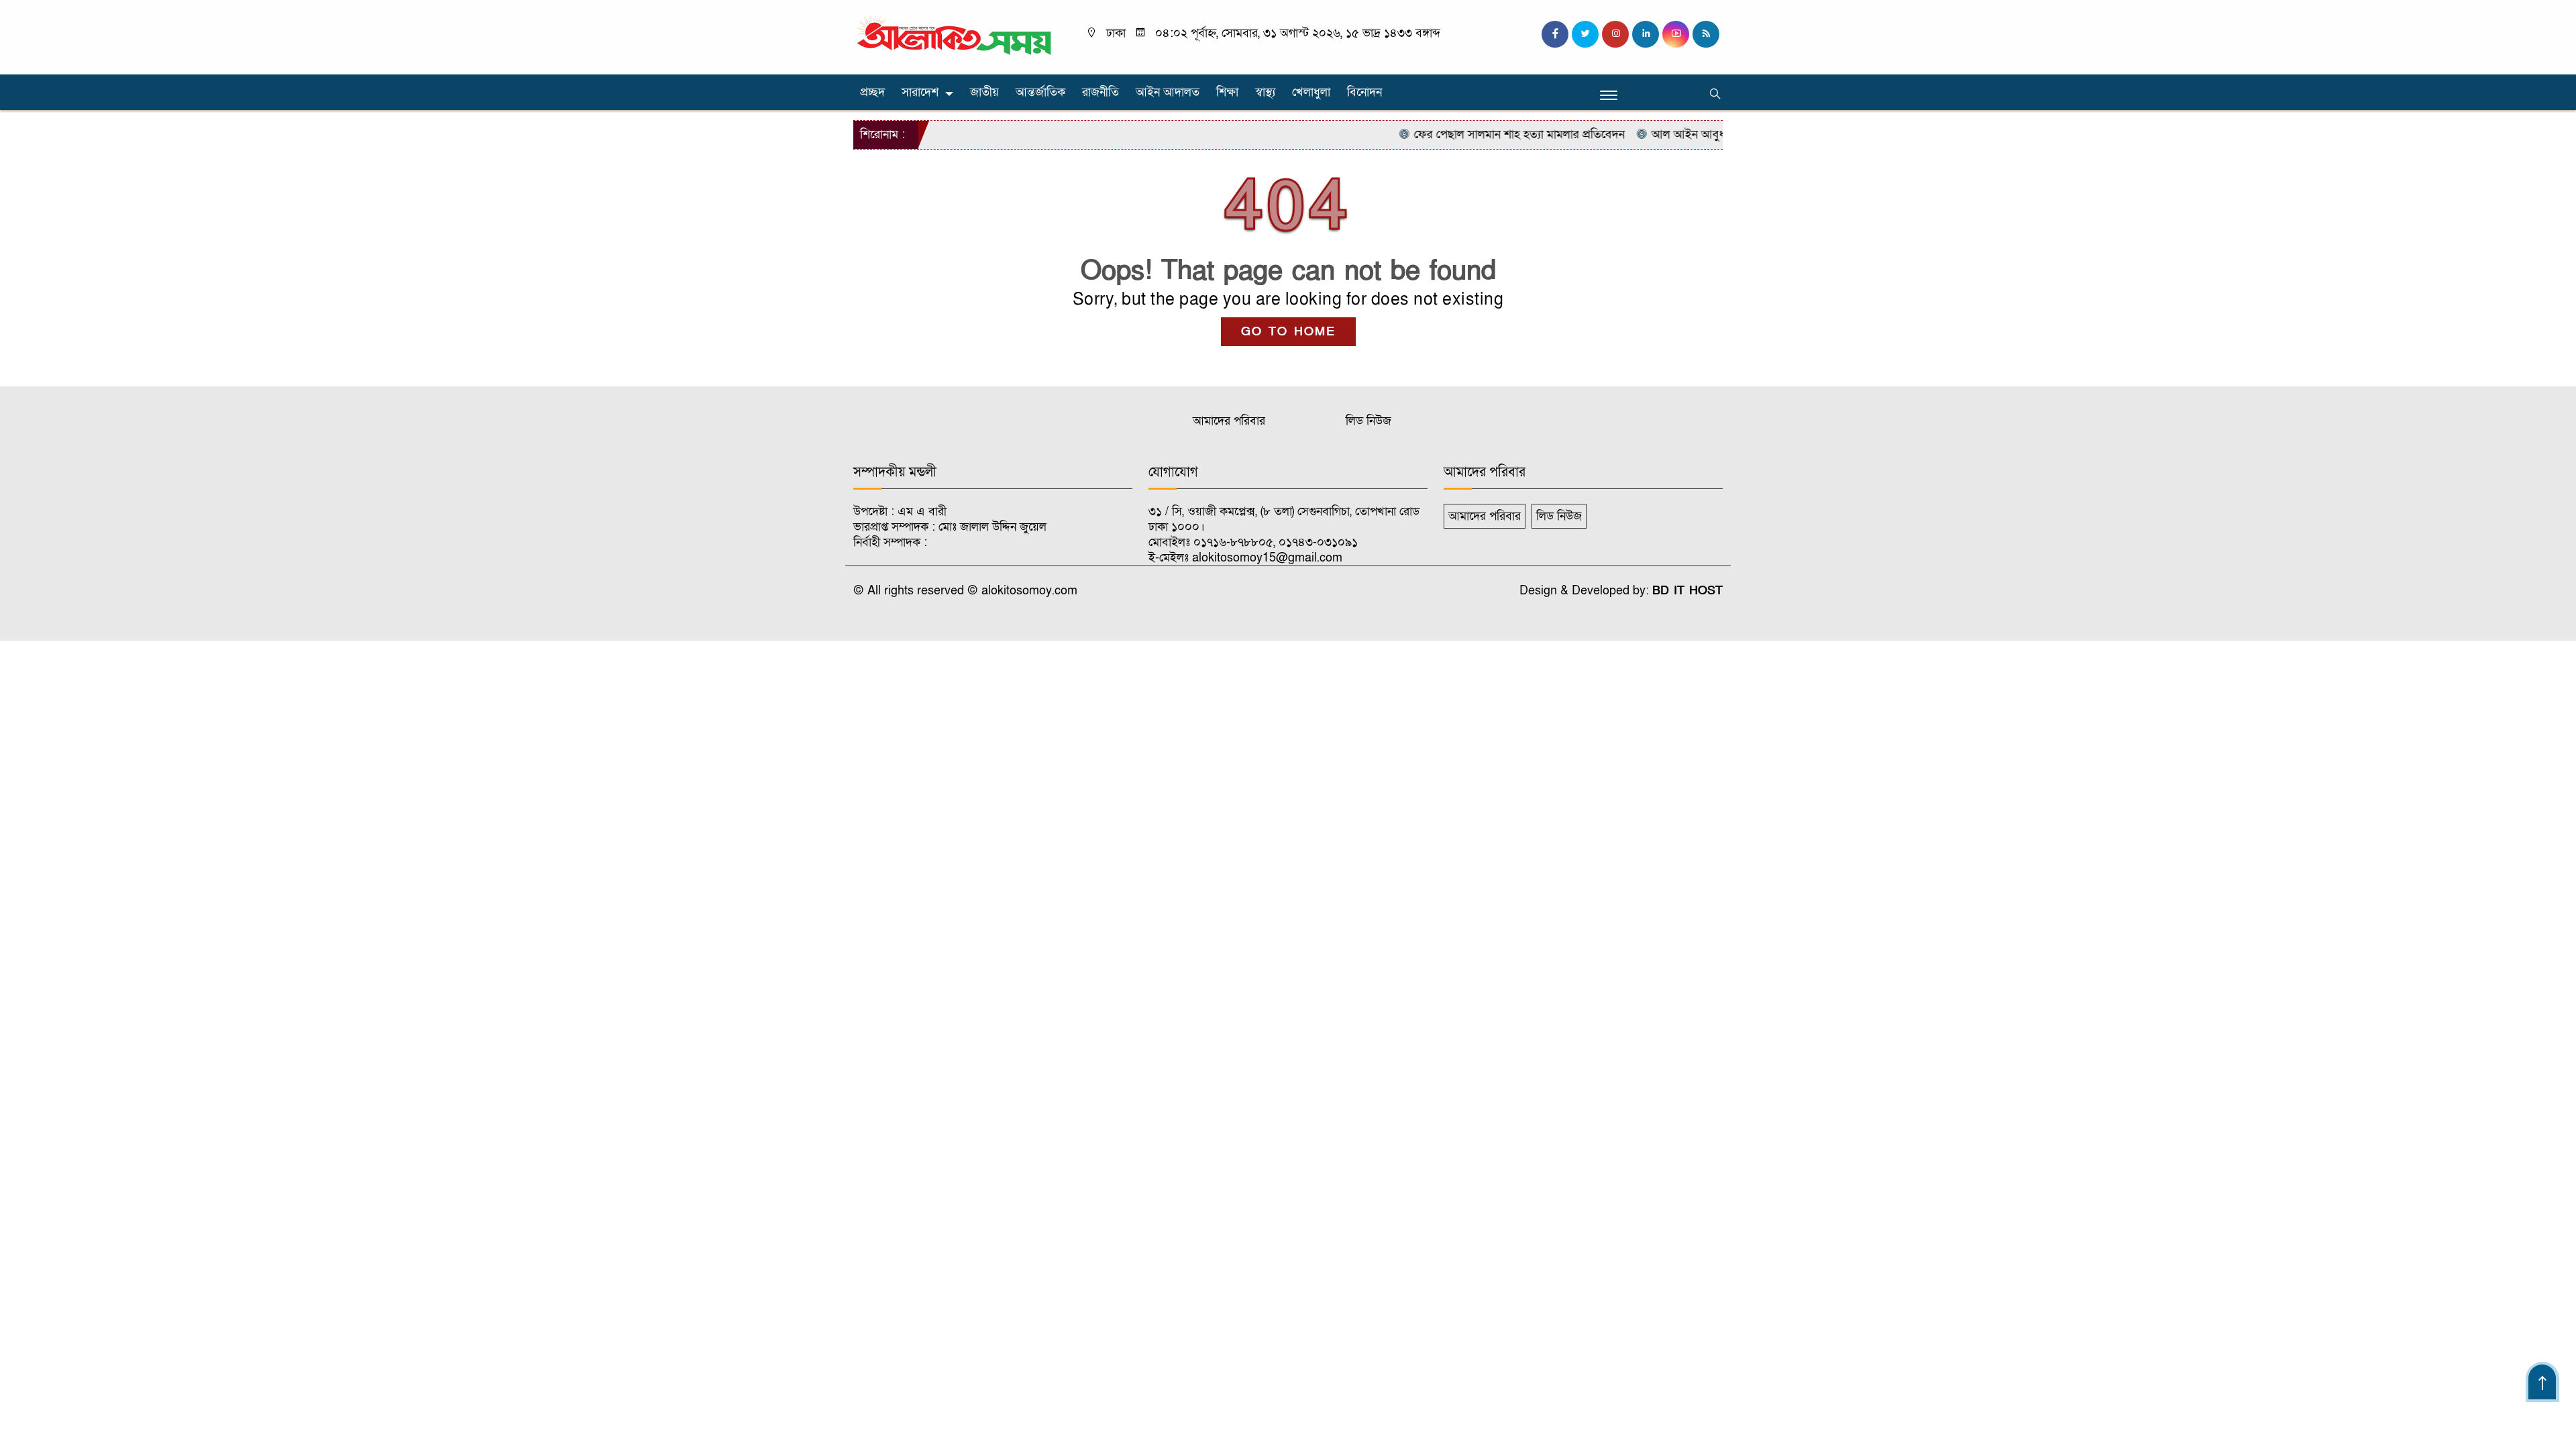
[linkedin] (1646, 34)
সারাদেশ (920, 92)
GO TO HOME (1288, 332)
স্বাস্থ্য (1265, 92)
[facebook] (1555, 34)
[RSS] (1706, 34)
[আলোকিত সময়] (956, 37)
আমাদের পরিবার (1229, 421)
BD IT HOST (1687, 591)
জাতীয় (984, 92)
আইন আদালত (1168, 92)
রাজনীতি (1101, 92)
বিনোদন (1364, 92)
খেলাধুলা (1311, 92)
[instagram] (1615, 34)
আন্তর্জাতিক (1040, 92)
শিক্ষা (1227, 92)
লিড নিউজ (1368, 421)
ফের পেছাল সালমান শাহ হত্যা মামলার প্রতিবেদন (1480, 135)
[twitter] (1585, 34)
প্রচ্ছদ (872, 92)
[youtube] (1676, 34)
